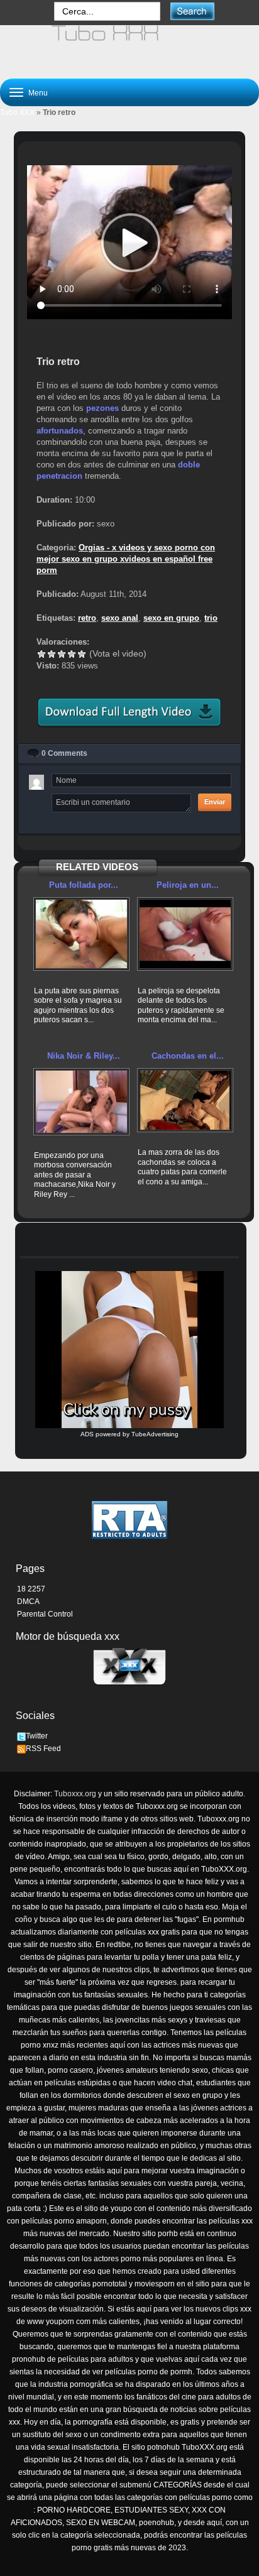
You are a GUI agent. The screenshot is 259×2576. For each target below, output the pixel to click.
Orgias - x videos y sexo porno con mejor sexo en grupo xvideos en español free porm (126, 559)
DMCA (28, 1602)
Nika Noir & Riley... (84, 1056)
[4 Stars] (72, 654)
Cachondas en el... (188, 1056)
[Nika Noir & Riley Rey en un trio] (81, 1102)
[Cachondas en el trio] (185, 1100)
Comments (64, 753)
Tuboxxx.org (75, 1794)
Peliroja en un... (188, 885)
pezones (102, 408)
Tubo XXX (17, 112)
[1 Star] (41, 654)
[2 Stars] (52, 654)
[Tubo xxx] (129, 46)
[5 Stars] (82, 654)
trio (211, 618)
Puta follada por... (84, 885)
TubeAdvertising (155, 1434)
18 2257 (31, 1589)
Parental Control (45, 1614)
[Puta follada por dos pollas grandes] (81, 934)
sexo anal (120, 618)
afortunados (60, 431)
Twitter (37, 1736)
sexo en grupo (171, 618)
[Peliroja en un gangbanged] (185, 934)
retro (87, 618)
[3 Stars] (62, 654)
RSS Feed (43, 1749)
